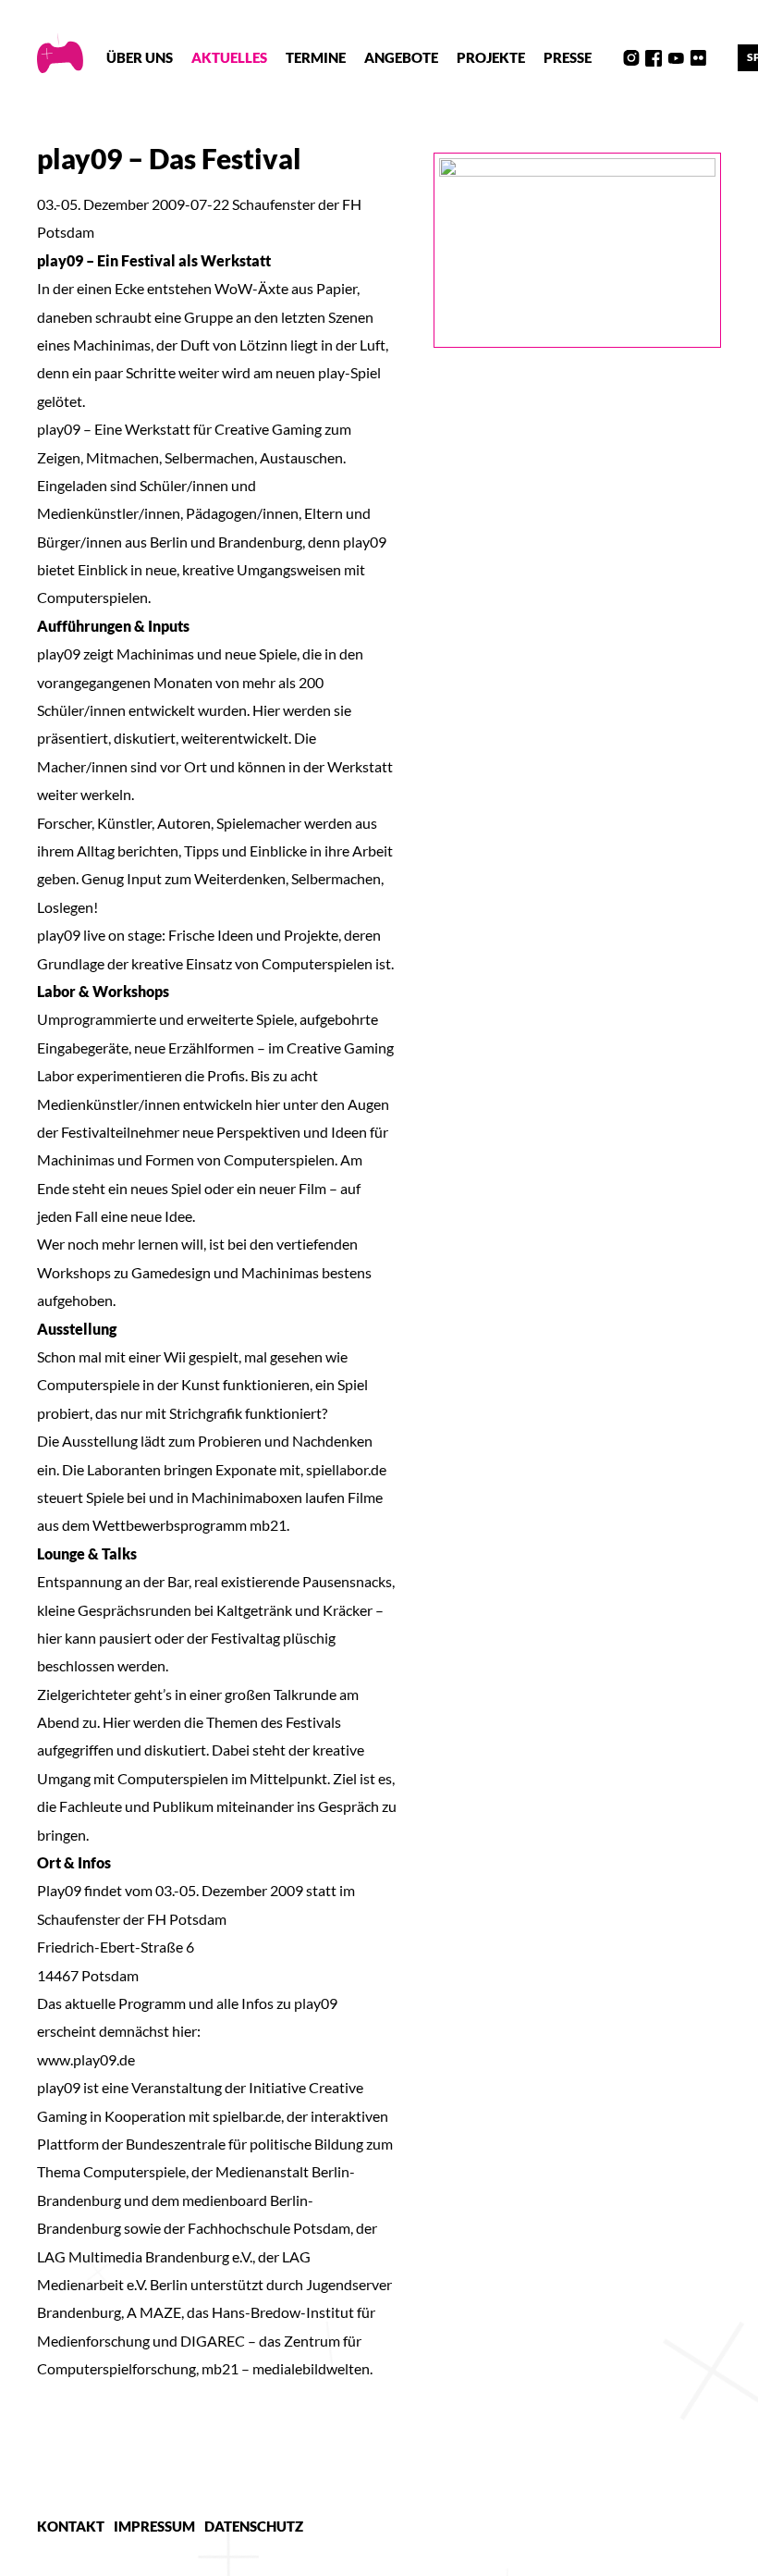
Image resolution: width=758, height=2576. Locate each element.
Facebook (654, 58)
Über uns (140, 57)
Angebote (401, 57)
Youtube (676, 58)
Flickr (698, 58)
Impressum (154, 2526)
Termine (316, 57)
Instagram (631, 58)
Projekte (491, 57)
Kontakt (71, 2526)
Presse (568, 57)
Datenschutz (254, 2526)
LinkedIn (720, 58)
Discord (609, 58)
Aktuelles (229, 57)
